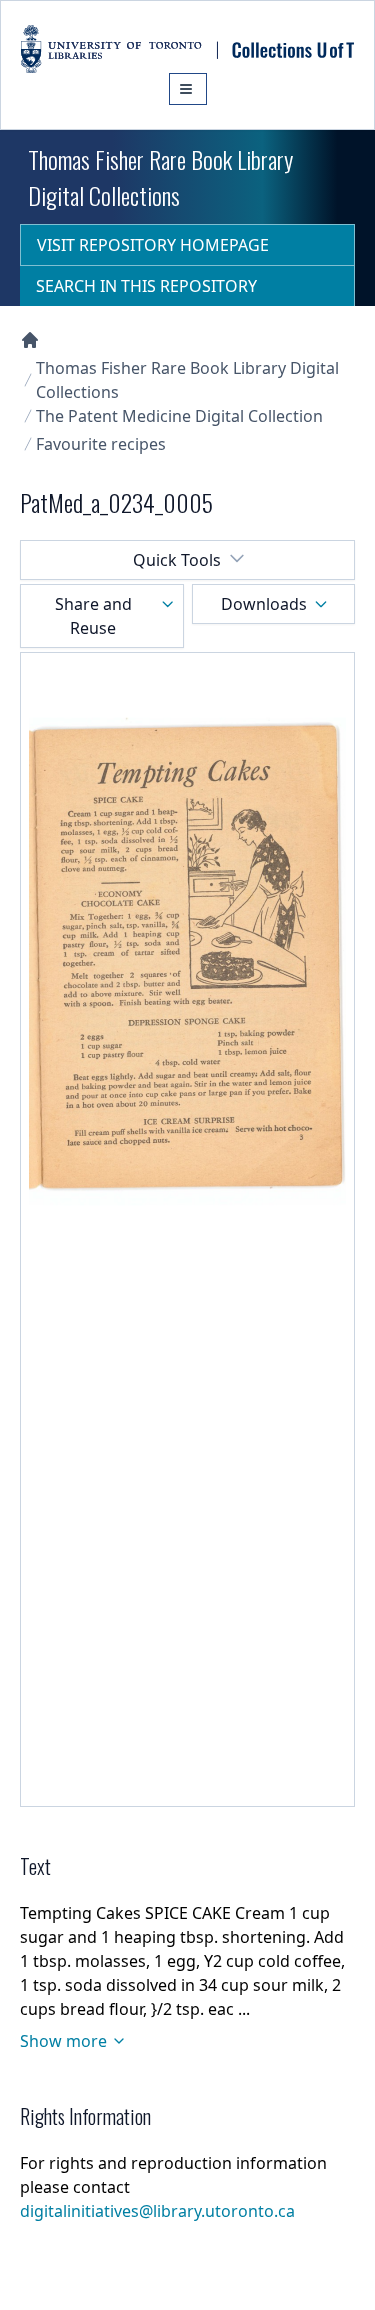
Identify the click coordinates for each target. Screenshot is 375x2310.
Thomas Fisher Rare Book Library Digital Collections (187, 380)
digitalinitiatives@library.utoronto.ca (157, 2211)
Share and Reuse (93, 616)
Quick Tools (177, 560)
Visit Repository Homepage (153, 245)
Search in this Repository (146, 286)
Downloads (264, 604)
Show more (63, 2041)
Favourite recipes (101, 444)
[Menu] (188, 89)
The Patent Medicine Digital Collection (179, 416)
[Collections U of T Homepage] (30, 340)
